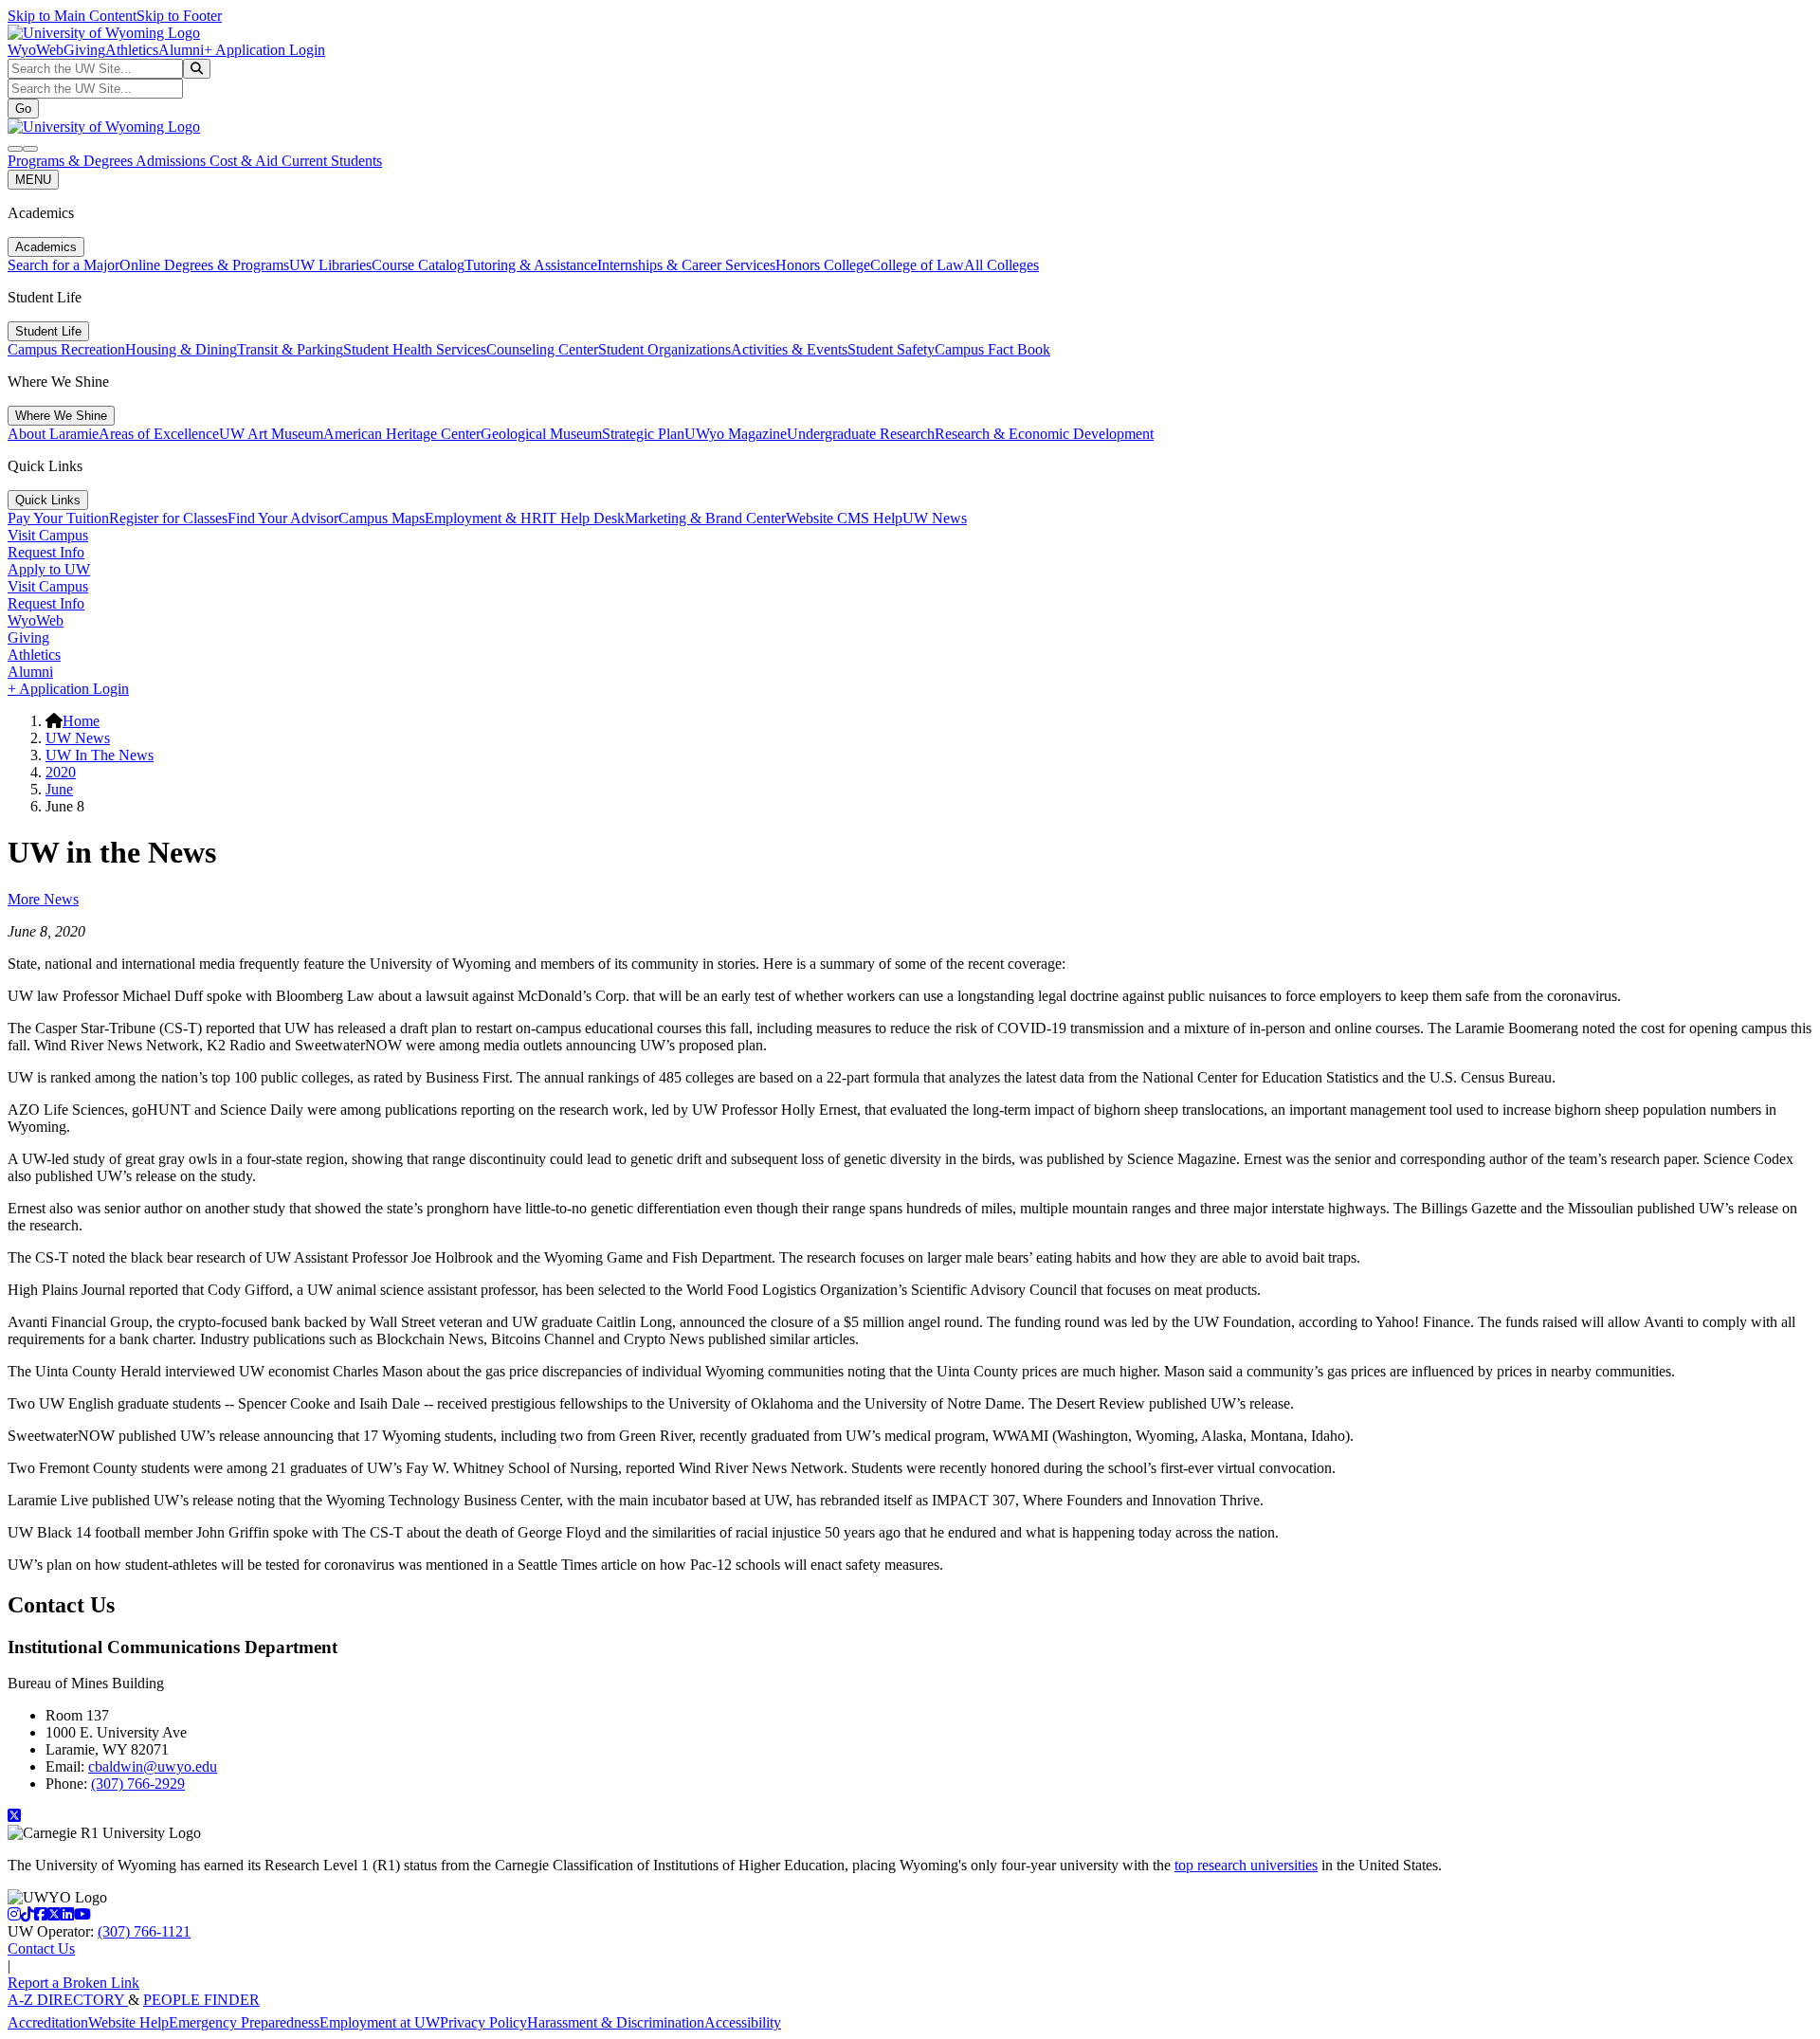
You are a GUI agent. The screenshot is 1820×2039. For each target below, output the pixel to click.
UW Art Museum (271, 434)
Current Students (332, 161)
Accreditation (48, 2022)
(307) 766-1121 (144, 1931)
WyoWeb (36, 50)
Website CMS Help (844, 518)
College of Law (917, 265)
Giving (84, 50)
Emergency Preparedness (244, 2022)
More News (43, 899)
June (59, 789)
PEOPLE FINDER (201, 2000)
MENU (33, 180)
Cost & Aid (246, 161)
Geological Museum (541, 434)
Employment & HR (483, 518)
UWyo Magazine (736, 434)
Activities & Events (789, 349)
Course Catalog (418, 265)
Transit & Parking (290, 349)
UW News (935, 518)
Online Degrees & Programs (204, 265)
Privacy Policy (483, 2022)
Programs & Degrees (72, 161)
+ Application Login (264, 50)
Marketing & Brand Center (705, 518)
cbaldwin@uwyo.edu (153, 1766)
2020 (61, 772)
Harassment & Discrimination (616, 2022)
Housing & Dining (181, 349)
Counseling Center (542, 349)
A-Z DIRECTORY (68, 2000)
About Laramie (53, 434)
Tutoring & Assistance (531, 265)
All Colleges (1001, 265)
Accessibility (743, 2022)
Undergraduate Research (861, 434)
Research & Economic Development (1044, 434)
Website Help (128, 2022)
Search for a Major (64, 265)
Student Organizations (664, 349)
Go (23, 109)
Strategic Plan (643, 434)
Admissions (173, 161)
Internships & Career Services (686, 265)
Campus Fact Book (992, 349)
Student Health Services (415, 349)
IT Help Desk (583, 518)
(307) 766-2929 (138, 1784)
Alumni (181, 50)
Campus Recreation (66, 349)
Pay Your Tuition (58, 518)
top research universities (1246, 1865)
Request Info (46, 552)
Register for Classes (168, 518)
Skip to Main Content (72, 16)
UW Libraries (330, 265)
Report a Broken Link (73, 1983)
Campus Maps (382, 518)
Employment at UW (380, 2022)
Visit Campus (48, 535)
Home (81, 721)
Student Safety (891, 349)
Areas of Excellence (159, 434)
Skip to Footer (179, 16)
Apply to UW (49, 569)
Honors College (823, 265)
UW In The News (100, 755)
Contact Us (41, 1948)
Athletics (132, 50)
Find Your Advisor (283, 518)
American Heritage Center (402, 434)
